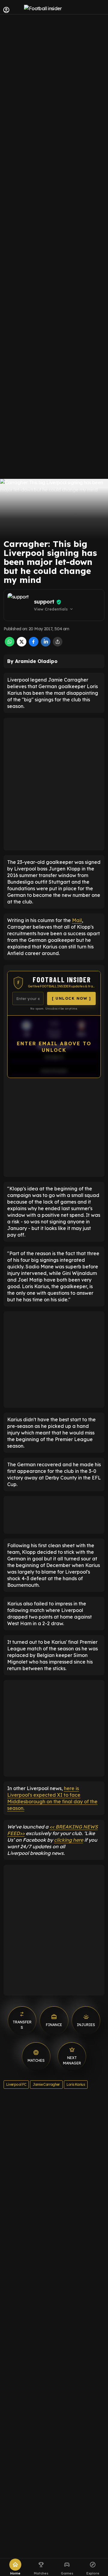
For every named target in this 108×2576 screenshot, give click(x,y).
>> (22, 1833)
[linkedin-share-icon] (46, 645)
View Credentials (54, 609)
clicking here (69, 1840)
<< (52, 1827)
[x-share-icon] (22, 645)
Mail (77, 920)
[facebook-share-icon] (34, 645)
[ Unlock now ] (71, 998)
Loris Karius (76, 2084)
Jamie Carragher (46, 2084)
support (44, 602)
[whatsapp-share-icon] (10, 645)
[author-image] (19, 605)
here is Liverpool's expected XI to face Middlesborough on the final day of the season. (52, 1798)
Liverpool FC (16, 2084)
